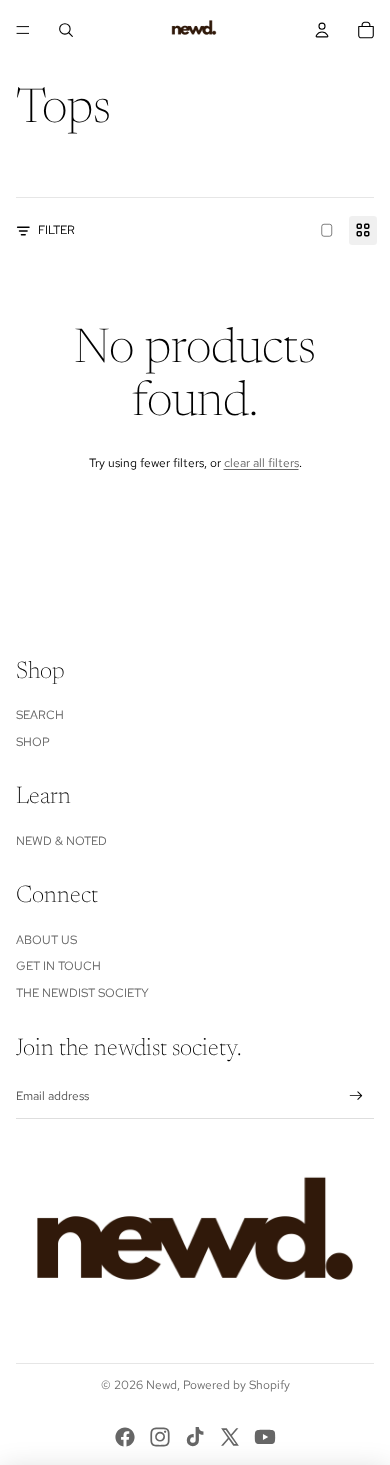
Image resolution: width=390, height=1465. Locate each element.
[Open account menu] (322, 30)
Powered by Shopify (236, 1385)
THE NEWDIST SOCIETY (82, 993)
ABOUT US (46, 940)
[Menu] (23, 30)
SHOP (33, 742)
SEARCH (40, 715)
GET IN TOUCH (58, 966)
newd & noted (61, 841)
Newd (161, 1385)
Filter (56, 230)
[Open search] (66, 30)
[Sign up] (356, 1096)
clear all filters (261, 463)
